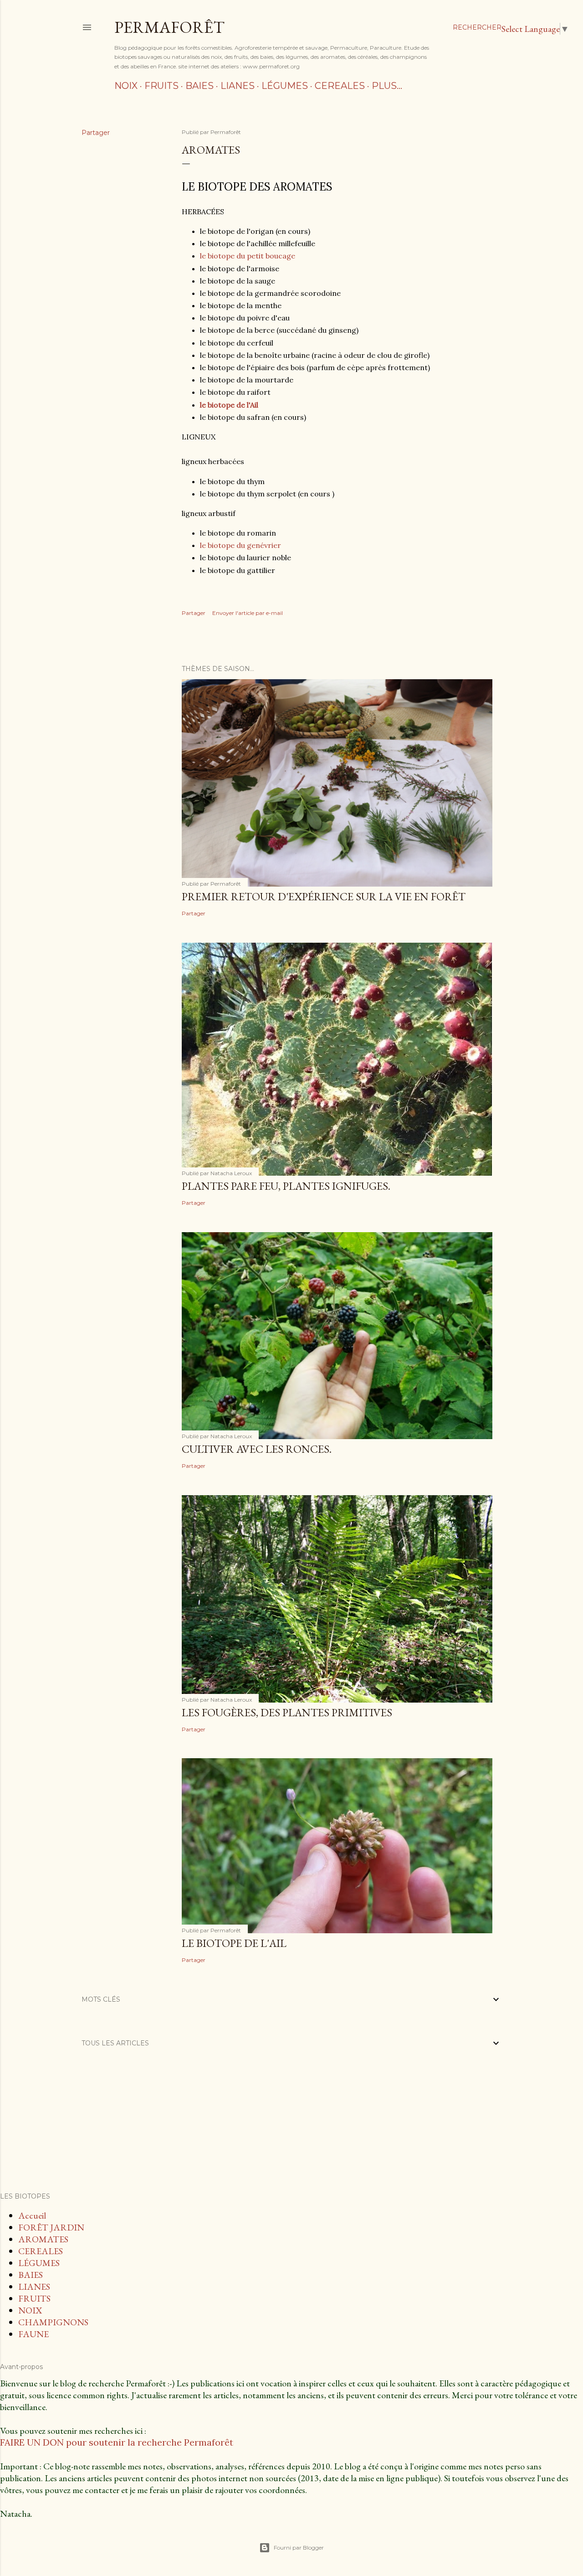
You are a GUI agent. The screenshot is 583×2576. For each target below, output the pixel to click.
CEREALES (340, 86)
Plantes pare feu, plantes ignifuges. (286, 1186)
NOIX (126, 86)
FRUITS (161, 86)
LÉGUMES (285, 86)
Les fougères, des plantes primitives (287, 1712)
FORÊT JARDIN (51, 2227)
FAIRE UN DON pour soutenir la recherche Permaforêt (117, 2442)
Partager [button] (96, 133)
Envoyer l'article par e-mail (248, 613)
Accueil (32, 2215)
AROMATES (43, 2239)
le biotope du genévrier (240, 545)
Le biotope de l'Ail (234, 1943)
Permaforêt (169, 27)
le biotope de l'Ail (229, 405)
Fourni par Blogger (299, 2548)
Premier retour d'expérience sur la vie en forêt (324, 896)
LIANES (238, 86)
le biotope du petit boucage (248, 256)
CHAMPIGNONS (53, 2322)
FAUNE (33, 2334)
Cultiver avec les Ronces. (257, 1449)
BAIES (199, 86)
